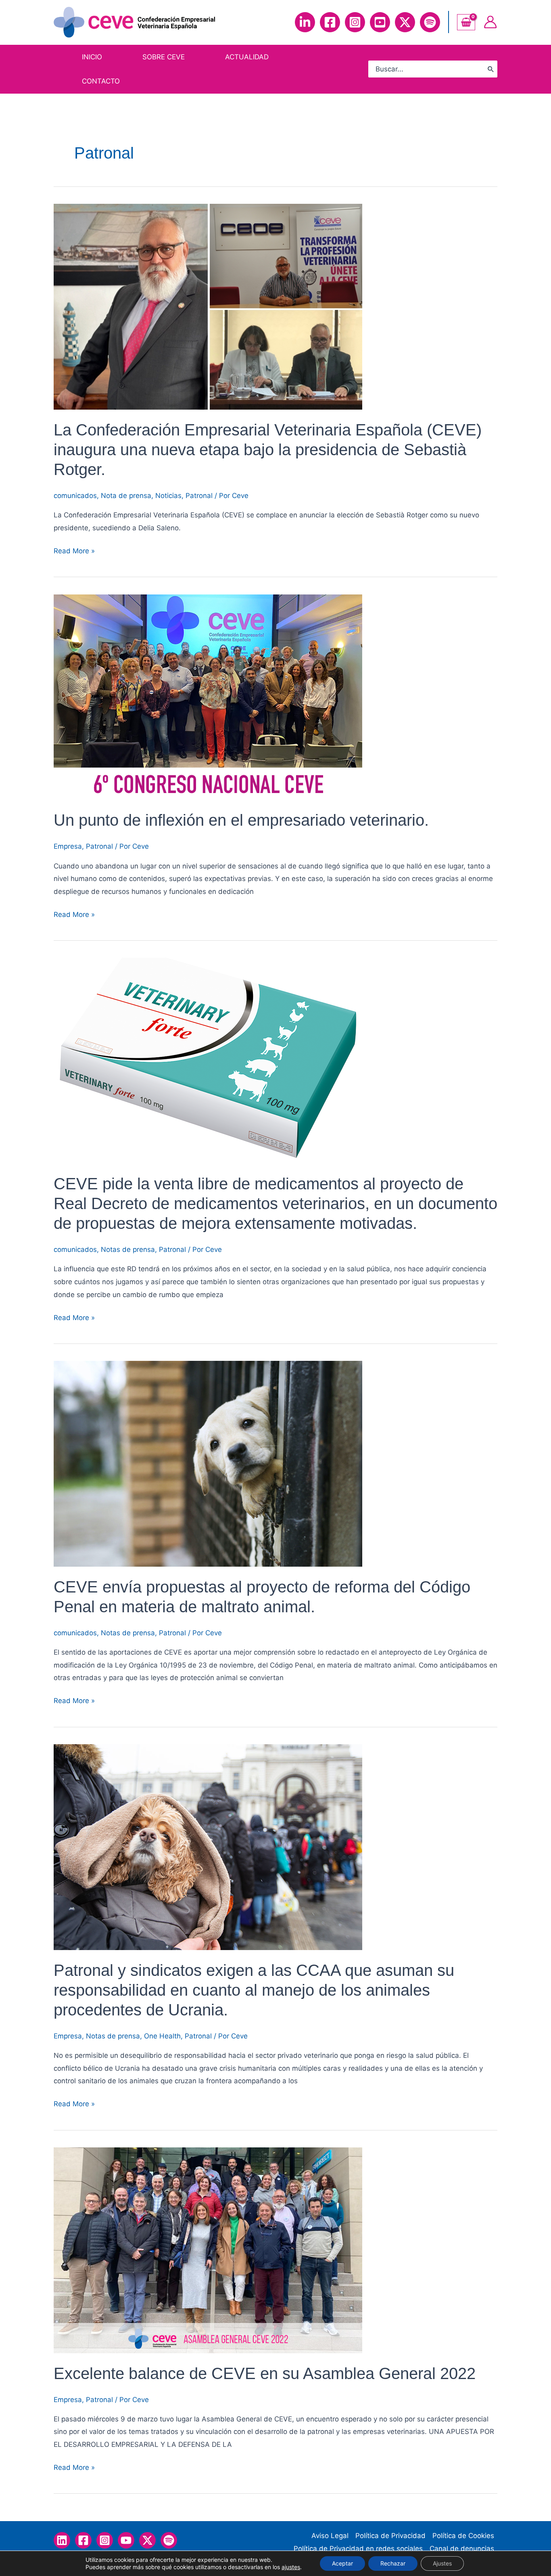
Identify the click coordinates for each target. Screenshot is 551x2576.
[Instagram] (355, 22)
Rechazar (393, 2563)
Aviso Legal (330, 2536)
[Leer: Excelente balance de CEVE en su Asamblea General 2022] (208, 2250)
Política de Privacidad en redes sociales (358, 2549)
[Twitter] (405, 22)
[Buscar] (491, 69)
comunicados (75, 496)
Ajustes (442, 2563)
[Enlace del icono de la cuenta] (490, 22)
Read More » (74, 552)
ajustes (291, 2567)
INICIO (92, 57)
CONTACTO (101, 81)
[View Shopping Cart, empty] (466, 22)
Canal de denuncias (462, 2549)
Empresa (68, 846)
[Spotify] (430, 22)
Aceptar (342, 2563)
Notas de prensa (128, 1249)
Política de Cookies (463, 2536)
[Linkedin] (305, 22)
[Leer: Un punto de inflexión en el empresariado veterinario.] (208, 697)
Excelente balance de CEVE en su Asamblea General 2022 (265, 2373)
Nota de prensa (126, 496)
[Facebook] (330, 22)
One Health (162, 2036)
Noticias (168, 496)
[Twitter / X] (147, 2540)
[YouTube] (380, 22)
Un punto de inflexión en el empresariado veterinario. (241, 820)
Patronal (199, 496)
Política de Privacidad (390, 2536)
